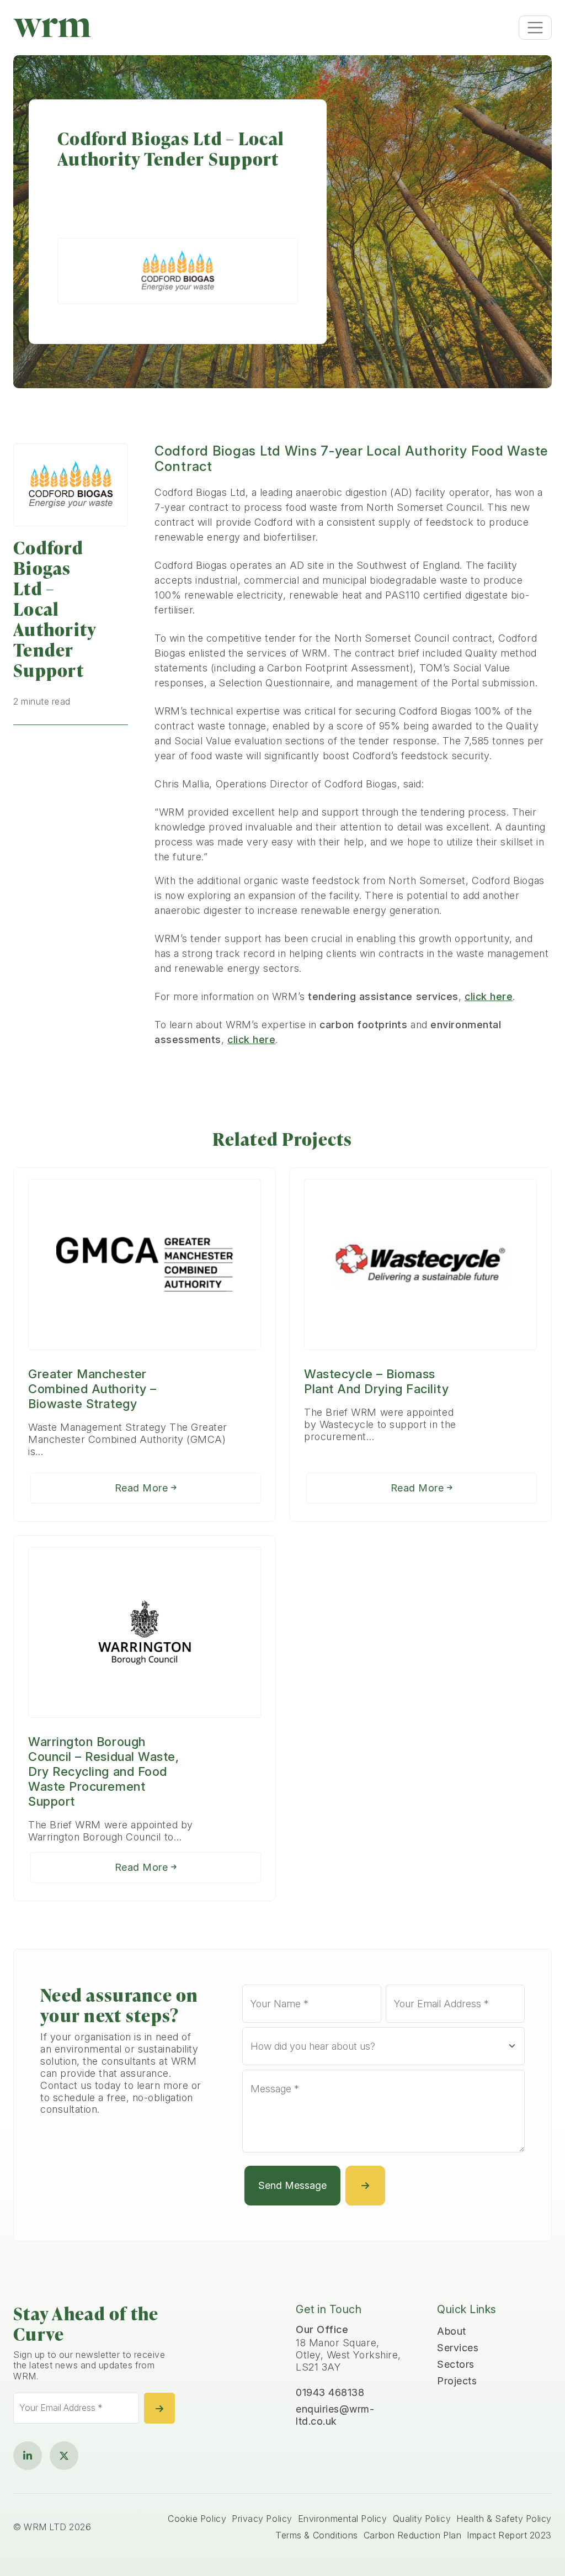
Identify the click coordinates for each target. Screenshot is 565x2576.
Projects (457, 2381)
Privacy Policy (262, 2519)
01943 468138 (330, 2392)
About (452, 2331)
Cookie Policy (197, 2519)
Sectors (456, 2364)
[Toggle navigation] (535, 28)
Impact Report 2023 (509, 2535)
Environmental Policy (343, 2519)
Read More (143, 1488)
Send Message (292, 2185)
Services (458, 2348)
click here (489, 996)
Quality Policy (422, 2519)
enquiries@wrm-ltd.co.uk (335, 2415)
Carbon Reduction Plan (412, 2535)
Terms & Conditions (317, 2535)
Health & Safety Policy (504, 2519)
